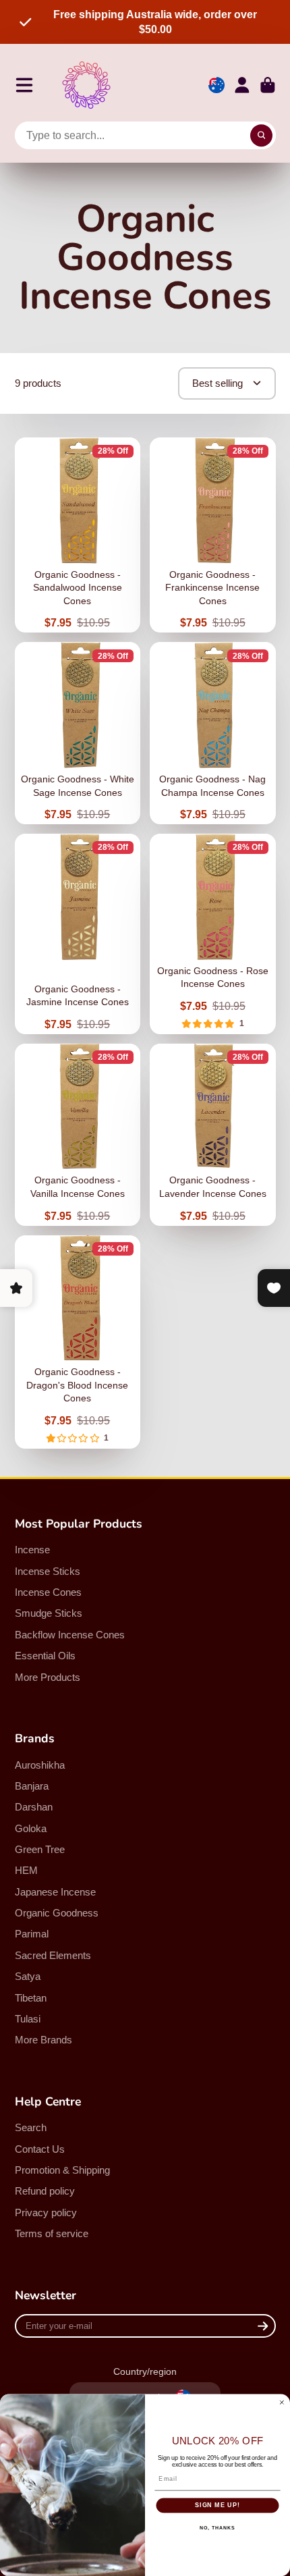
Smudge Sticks (49, 1613)
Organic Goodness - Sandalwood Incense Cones (78, 535)
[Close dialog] (282, 2402)
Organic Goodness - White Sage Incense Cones (78, 733)
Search (31, 2127)
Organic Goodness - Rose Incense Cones (213, 934)
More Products (48, 1677)
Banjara (32, 1786)
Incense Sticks (48, 1571)
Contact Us (40, 2149)
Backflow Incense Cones (70, 1635)
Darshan (34, 1807)
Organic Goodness (57, 1913)
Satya (28, 1976)
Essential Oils (45, 1656)
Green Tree (40, 1849)
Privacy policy (46, 2212)
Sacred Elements (53, 1955)
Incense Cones (48, 1592)
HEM (26, 1870)
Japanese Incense (55, 1892)
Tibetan (31, 1998)
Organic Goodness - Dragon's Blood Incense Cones (78, 1342)
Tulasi (28, 2019)
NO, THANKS (217, 2527)
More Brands (43, 2040)
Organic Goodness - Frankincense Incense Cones (213, 535)
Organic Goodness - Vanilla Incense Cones (78, 1135)
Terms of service (52, 2233)
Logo (86, 85)
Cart (268, 85)
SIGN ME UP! (217, 2505)
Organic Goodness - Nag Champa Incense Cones (213, 733)
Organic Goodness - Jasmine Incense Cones (78, 934)
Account (242, 85)
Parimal (32, 1934)
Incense (32, 1550)
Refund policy (45, 2191)
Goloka (31, 1828)
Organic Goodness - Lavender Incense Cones (213, 1135)
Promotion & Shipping (62, 2170)
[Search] (262, 136)
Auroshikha (40, 1765)
